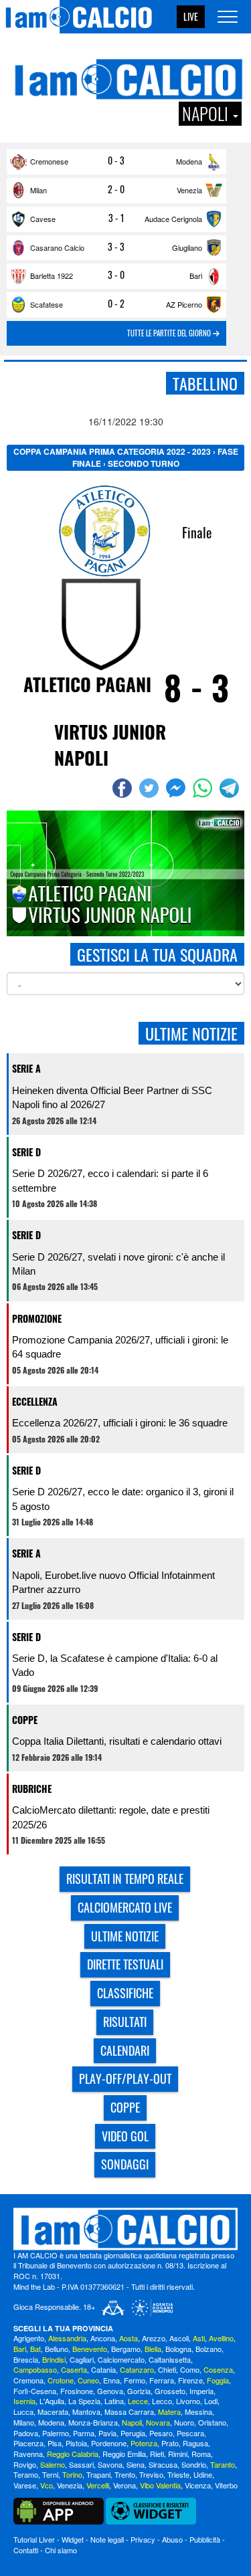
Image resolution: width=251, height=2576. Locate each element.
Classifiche (125, 1993)
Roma (201, 2454)
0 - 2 (116, 304)
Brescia (26, 2359)
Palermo (56, 2433)
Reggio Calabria (73, 2454)
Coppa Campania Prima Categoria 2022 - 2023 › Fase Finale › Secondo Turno (126, 457)
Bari (196, 276)
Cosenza (218, 2369)
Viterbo (226, 2485)
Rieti (157, 2454)
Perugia (133, 2433)
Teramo (26, 2474)
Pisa (55, 2443)
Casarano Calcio (57, 247)
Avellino (221, 2338)
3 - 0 (116, 275)
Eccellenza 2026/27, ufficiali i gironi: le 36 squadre (120, 1423)
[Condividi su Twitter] (151, 788)
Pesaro (161, 2433)
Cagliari (82, 2359)
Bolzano (208, 2349)
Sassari (81, 2464)
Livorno (188, 2401)
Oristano (212, 2422)
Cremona (28, 2380)
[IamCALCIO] (125, 2229)
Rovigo (25, 2464)
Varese (25, 2485)
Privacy (143, 2539)
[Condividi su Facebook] (124, 788)
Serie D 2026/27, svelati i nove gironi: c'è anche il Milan (118, 1264)
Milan (38, 190)
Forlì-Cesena (35, 2391)
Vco (47, 2485)
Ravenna (28, 2454)
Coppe (25, 1720)
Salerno (53, 2464)
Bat (35, 2349)
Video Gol (125, 2136)
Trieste (178, 2474)
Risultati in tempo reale (125, 1879)
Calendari (125, 2050)
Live (191, 16)
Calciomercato (121, 2359)
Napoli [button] (207, 114)
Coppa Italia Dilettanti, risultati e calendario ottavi (117, 1741)
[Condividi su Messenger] (177, 788)
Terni (50, 2474)
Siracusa (163, 2464)
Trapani (98, 2474)
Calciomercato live (125, 1907)
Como (190, 2369)
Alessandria (67, 2338)
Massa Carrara (129, 2411)
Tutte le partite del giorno (170, 333)
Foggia (218, 2380)
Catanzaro (137, 2369)
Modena (189, 161)
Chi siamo (61, 2550)
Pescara (190, 2433)
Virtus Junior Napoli (110, 745)
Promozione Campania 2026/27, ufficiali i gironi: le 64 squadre (120, 1347)
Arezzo (154, 2338)
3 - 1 (116, 218)
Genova (110, 2391)
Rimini (178, 2454)
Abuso (172, 2539)
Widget (73, 2539)
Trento (125, 2474)
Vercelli (98, 2485)
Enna (111, 2380)
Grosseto (170, 2391)
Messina (198, 2411)
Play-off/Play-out (125, 2078)
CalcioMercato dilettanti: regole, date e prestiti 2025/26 (111, 1817)
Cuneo (88, 2380)
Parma (84, 2433)
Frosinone (77, 2391)
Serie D (26, 1152)
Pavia (107, 2433)
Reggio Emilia (124, 2454)
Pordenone (109, 2443)
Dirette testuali (125, 1964)
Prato (170, 2443)
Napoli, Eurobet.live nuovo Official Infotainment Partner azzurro (113, 1582)
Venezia (189, 190)
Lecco (162, 2401)
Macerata (53, 2411)
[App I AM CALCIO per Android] (59, 2510)
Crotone (61, 2380)
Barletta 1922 (52, 276)
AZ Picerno (184, 304)
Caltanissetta (170, 2359)
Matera (169, 2411)
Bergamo (126, 2349)
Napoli (132, 2422)
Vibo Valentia (160, 2485)
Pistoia (76, 2443)
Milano (24, 2422)
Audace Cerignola (173, 219)
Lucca (23, 2411)
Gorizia (139, 2391)
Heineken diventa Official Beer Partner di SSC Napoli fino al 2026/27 (112, 1097)
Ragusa (195, 2443)
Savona (110, 2464)
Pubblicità (205, 2539)
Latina (114, 2401)
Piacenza (28, 2443)
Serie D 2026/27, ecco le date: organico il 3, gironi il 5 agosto (123, 1499)
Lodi (211, 2401)
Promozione (37, 1318)
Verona (124, 2485)
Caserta (74, 2369)
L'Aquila (52, 2401)
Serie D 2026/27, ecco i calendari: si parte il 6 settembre (110, 1180)
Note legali (107, 2539)
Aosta (129, 2338)
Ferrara (162, 2380)
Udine (203, 2474)
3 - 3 (116, 247)
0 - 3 (116, 160)
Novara (158, 2422)
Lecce (138, 2401)
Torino (72, 2474)
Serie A (26, 1068)
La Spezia (84, 2401)
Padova (26, 2433)
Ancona (103, 2338)
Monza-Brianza (93, 2422)
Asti (199, 2338)
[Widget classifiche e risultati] (151, 2510)
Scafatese (47, 304)
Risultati (125, 2022)
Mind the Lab (34, 2286)
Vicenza (198, 2485)
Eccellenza (35, 1401)
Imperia (201, 2391)
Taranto (223, 2464)
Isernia (24, 2401)
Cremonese (49, 161)
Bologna (178, 2349)
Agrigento (29, 2338)
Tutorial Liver (34, 2539)
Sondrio (194, 2464)
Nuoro (184, 2422)
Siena (136, 2464)
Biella (153, 2349)
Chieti (167, 2369)
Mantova (86, 2411)
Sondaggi (125, 2164)
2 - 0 (116, 189)
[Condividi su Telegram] (231, 788)
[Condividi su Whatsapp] (204, 788)
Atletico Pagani (87, 684)
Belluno (57, 2349)
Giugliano (187, 247)
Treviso (151, 2474)
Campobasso (35, 2369)
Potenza (144, 2443)
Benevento (90, 2349)
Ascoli (179, 2338)
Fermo (135, 2380)
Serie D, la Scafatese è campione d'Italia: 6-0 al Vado (115, 1665)
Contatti (26, 2550)
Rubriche (32, 1789)
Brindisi (54, 2359)
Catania (103, 2369)
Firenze (190, 2380)
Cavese (43, 219)
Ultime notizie (125, 1936)
